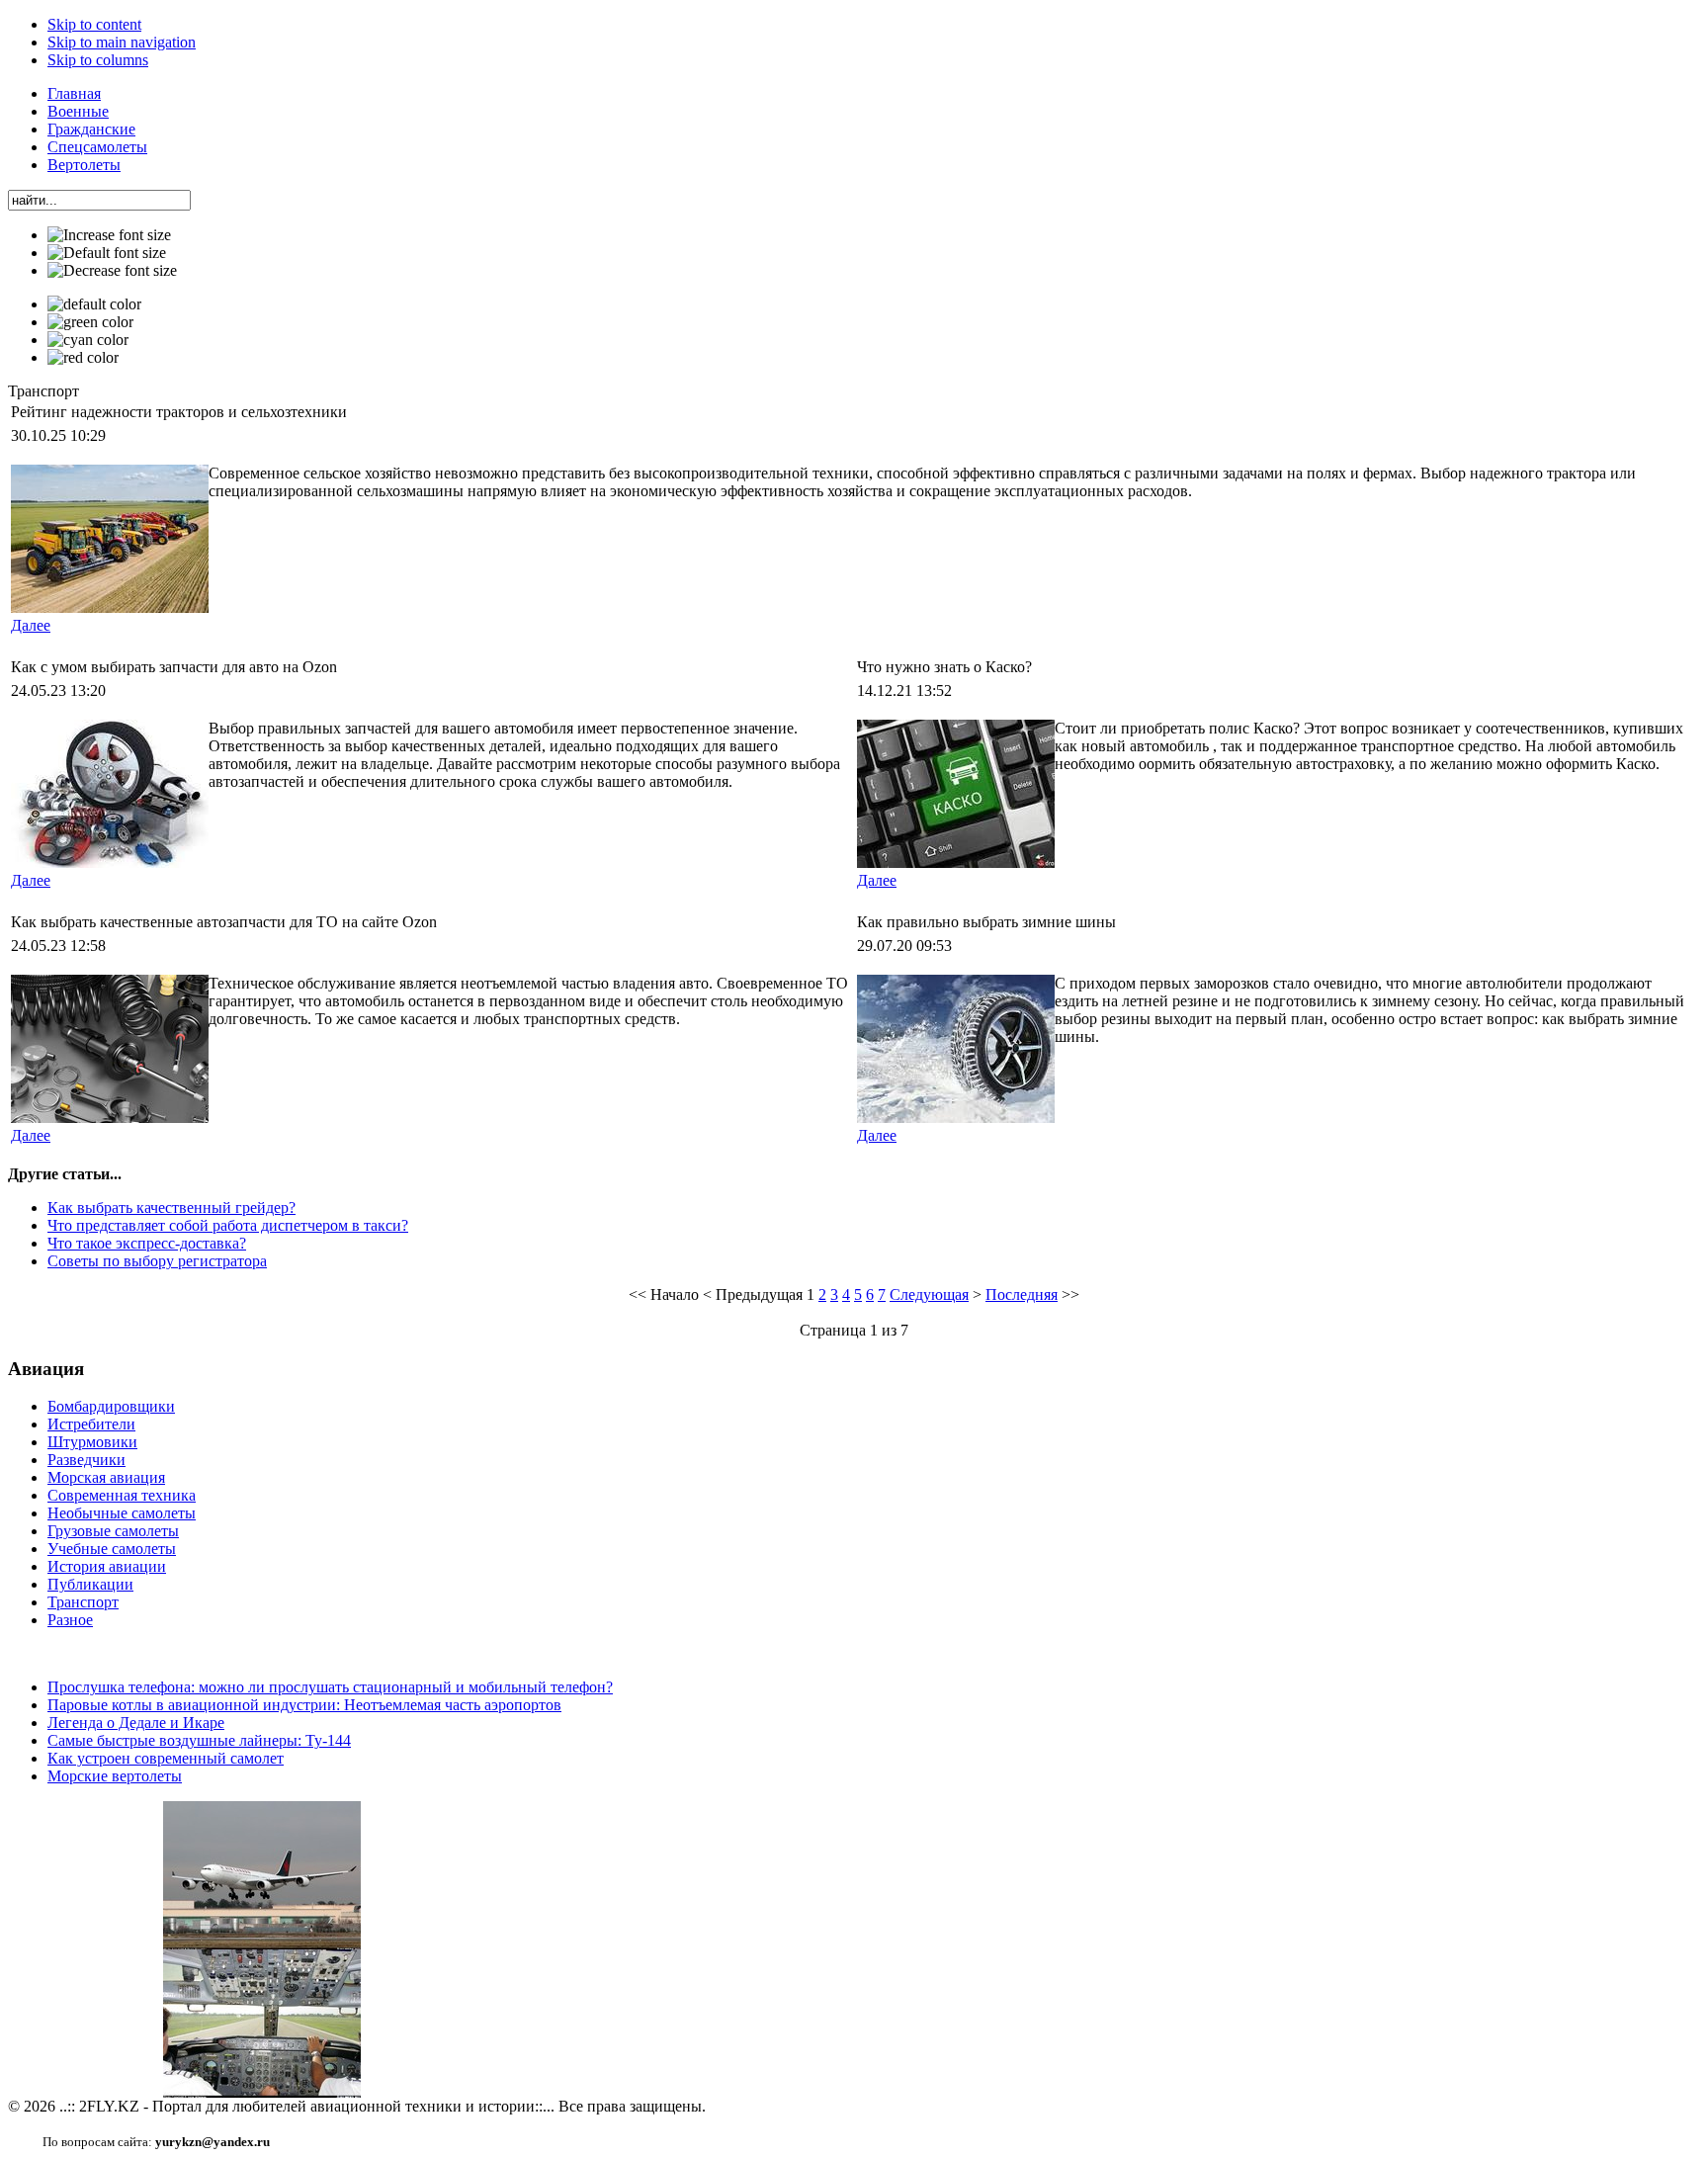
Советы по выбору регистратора (157, 1261)
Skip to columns (98, 60)
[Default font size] (107, 253)
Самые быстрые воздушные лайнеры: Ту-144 (199, 1740)
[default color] (94, 304)
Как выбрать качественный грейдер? (171, 1208)
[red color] (83, 358)
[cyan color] (88, 340)
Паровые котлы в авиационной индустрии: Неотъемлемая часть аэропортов (304, 1705)
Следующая (929, 1295)
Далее (31, 625)
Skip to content (94, 24)
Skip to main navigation (122, 42)
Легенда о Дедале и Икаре (136, 1723)
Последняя (1022, 1295)
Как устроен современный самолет (166, 1758)
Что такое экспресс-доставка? (147, 1243)
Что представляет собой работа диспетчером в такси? (228, 1225)
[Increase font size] (109, 235)
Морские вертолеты (115, 1776)
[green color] (90, 322)
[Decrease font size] (112, 271)
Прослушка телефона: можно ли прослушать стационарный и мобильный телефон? (330, 1687)
